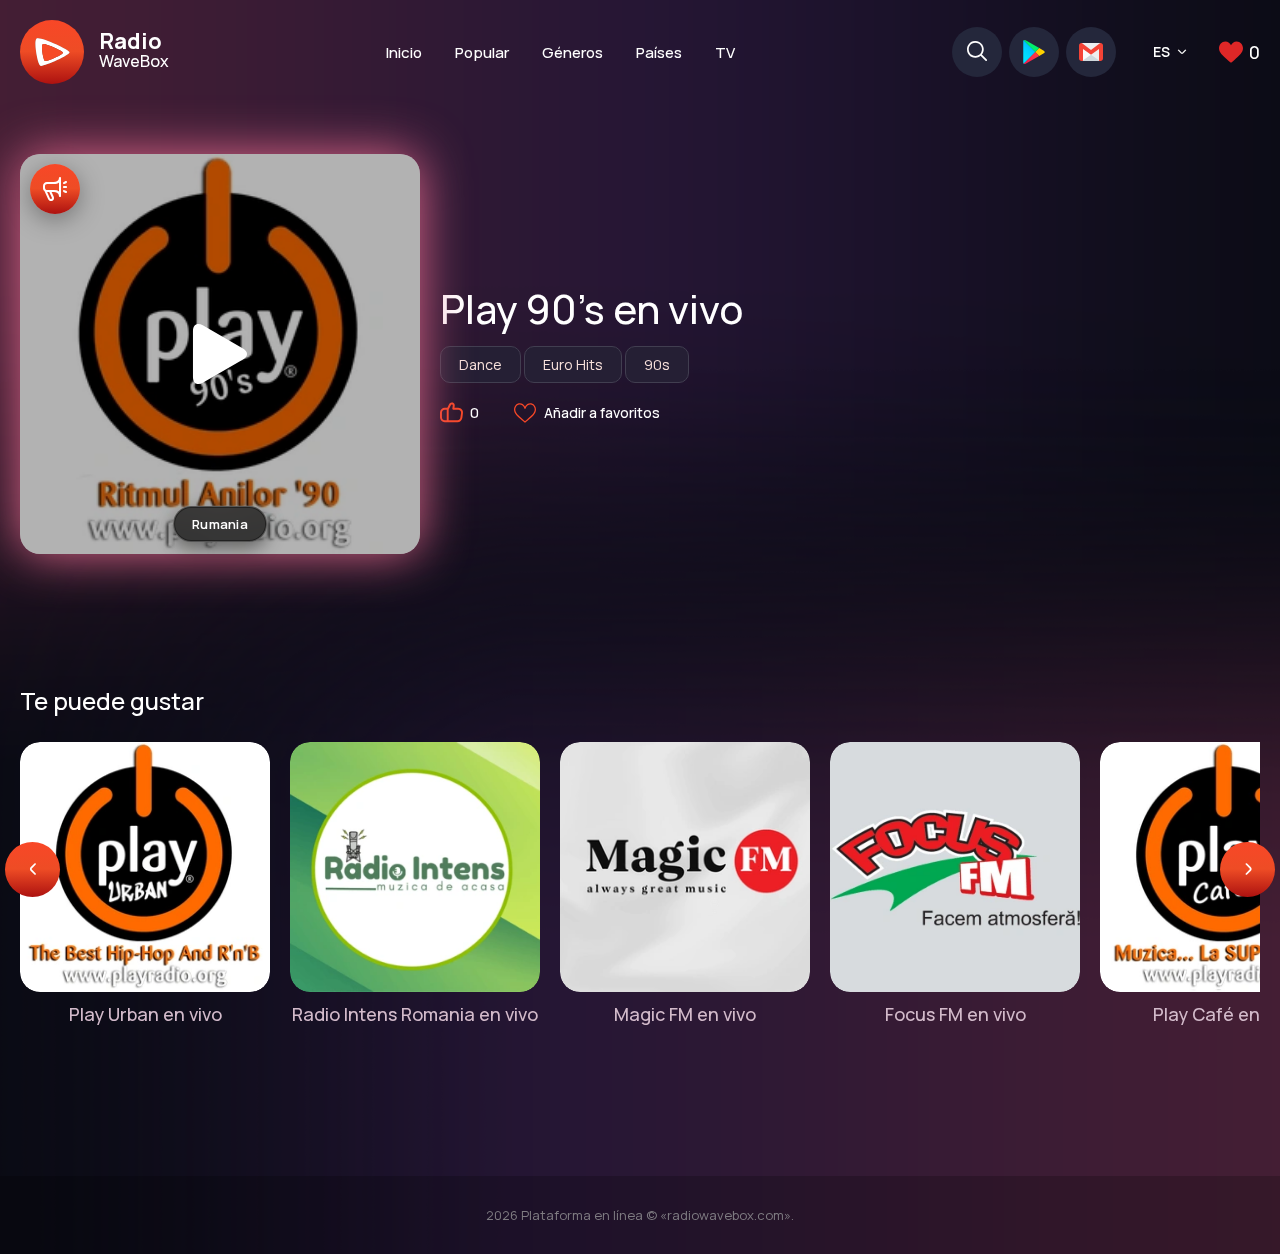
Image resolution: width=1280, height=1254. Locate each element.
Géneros (572, 52)
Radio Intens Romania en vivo (415, 1014)
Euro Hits (573, 364)
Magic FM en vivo (685, 1014)
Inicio (404, 52)
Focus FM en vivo (955, 1014)
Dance (480, 364)
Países (659, 52)
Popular (482, 52)
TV (725, 52)
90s (657, 364)
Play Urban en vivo (145, 1014)
